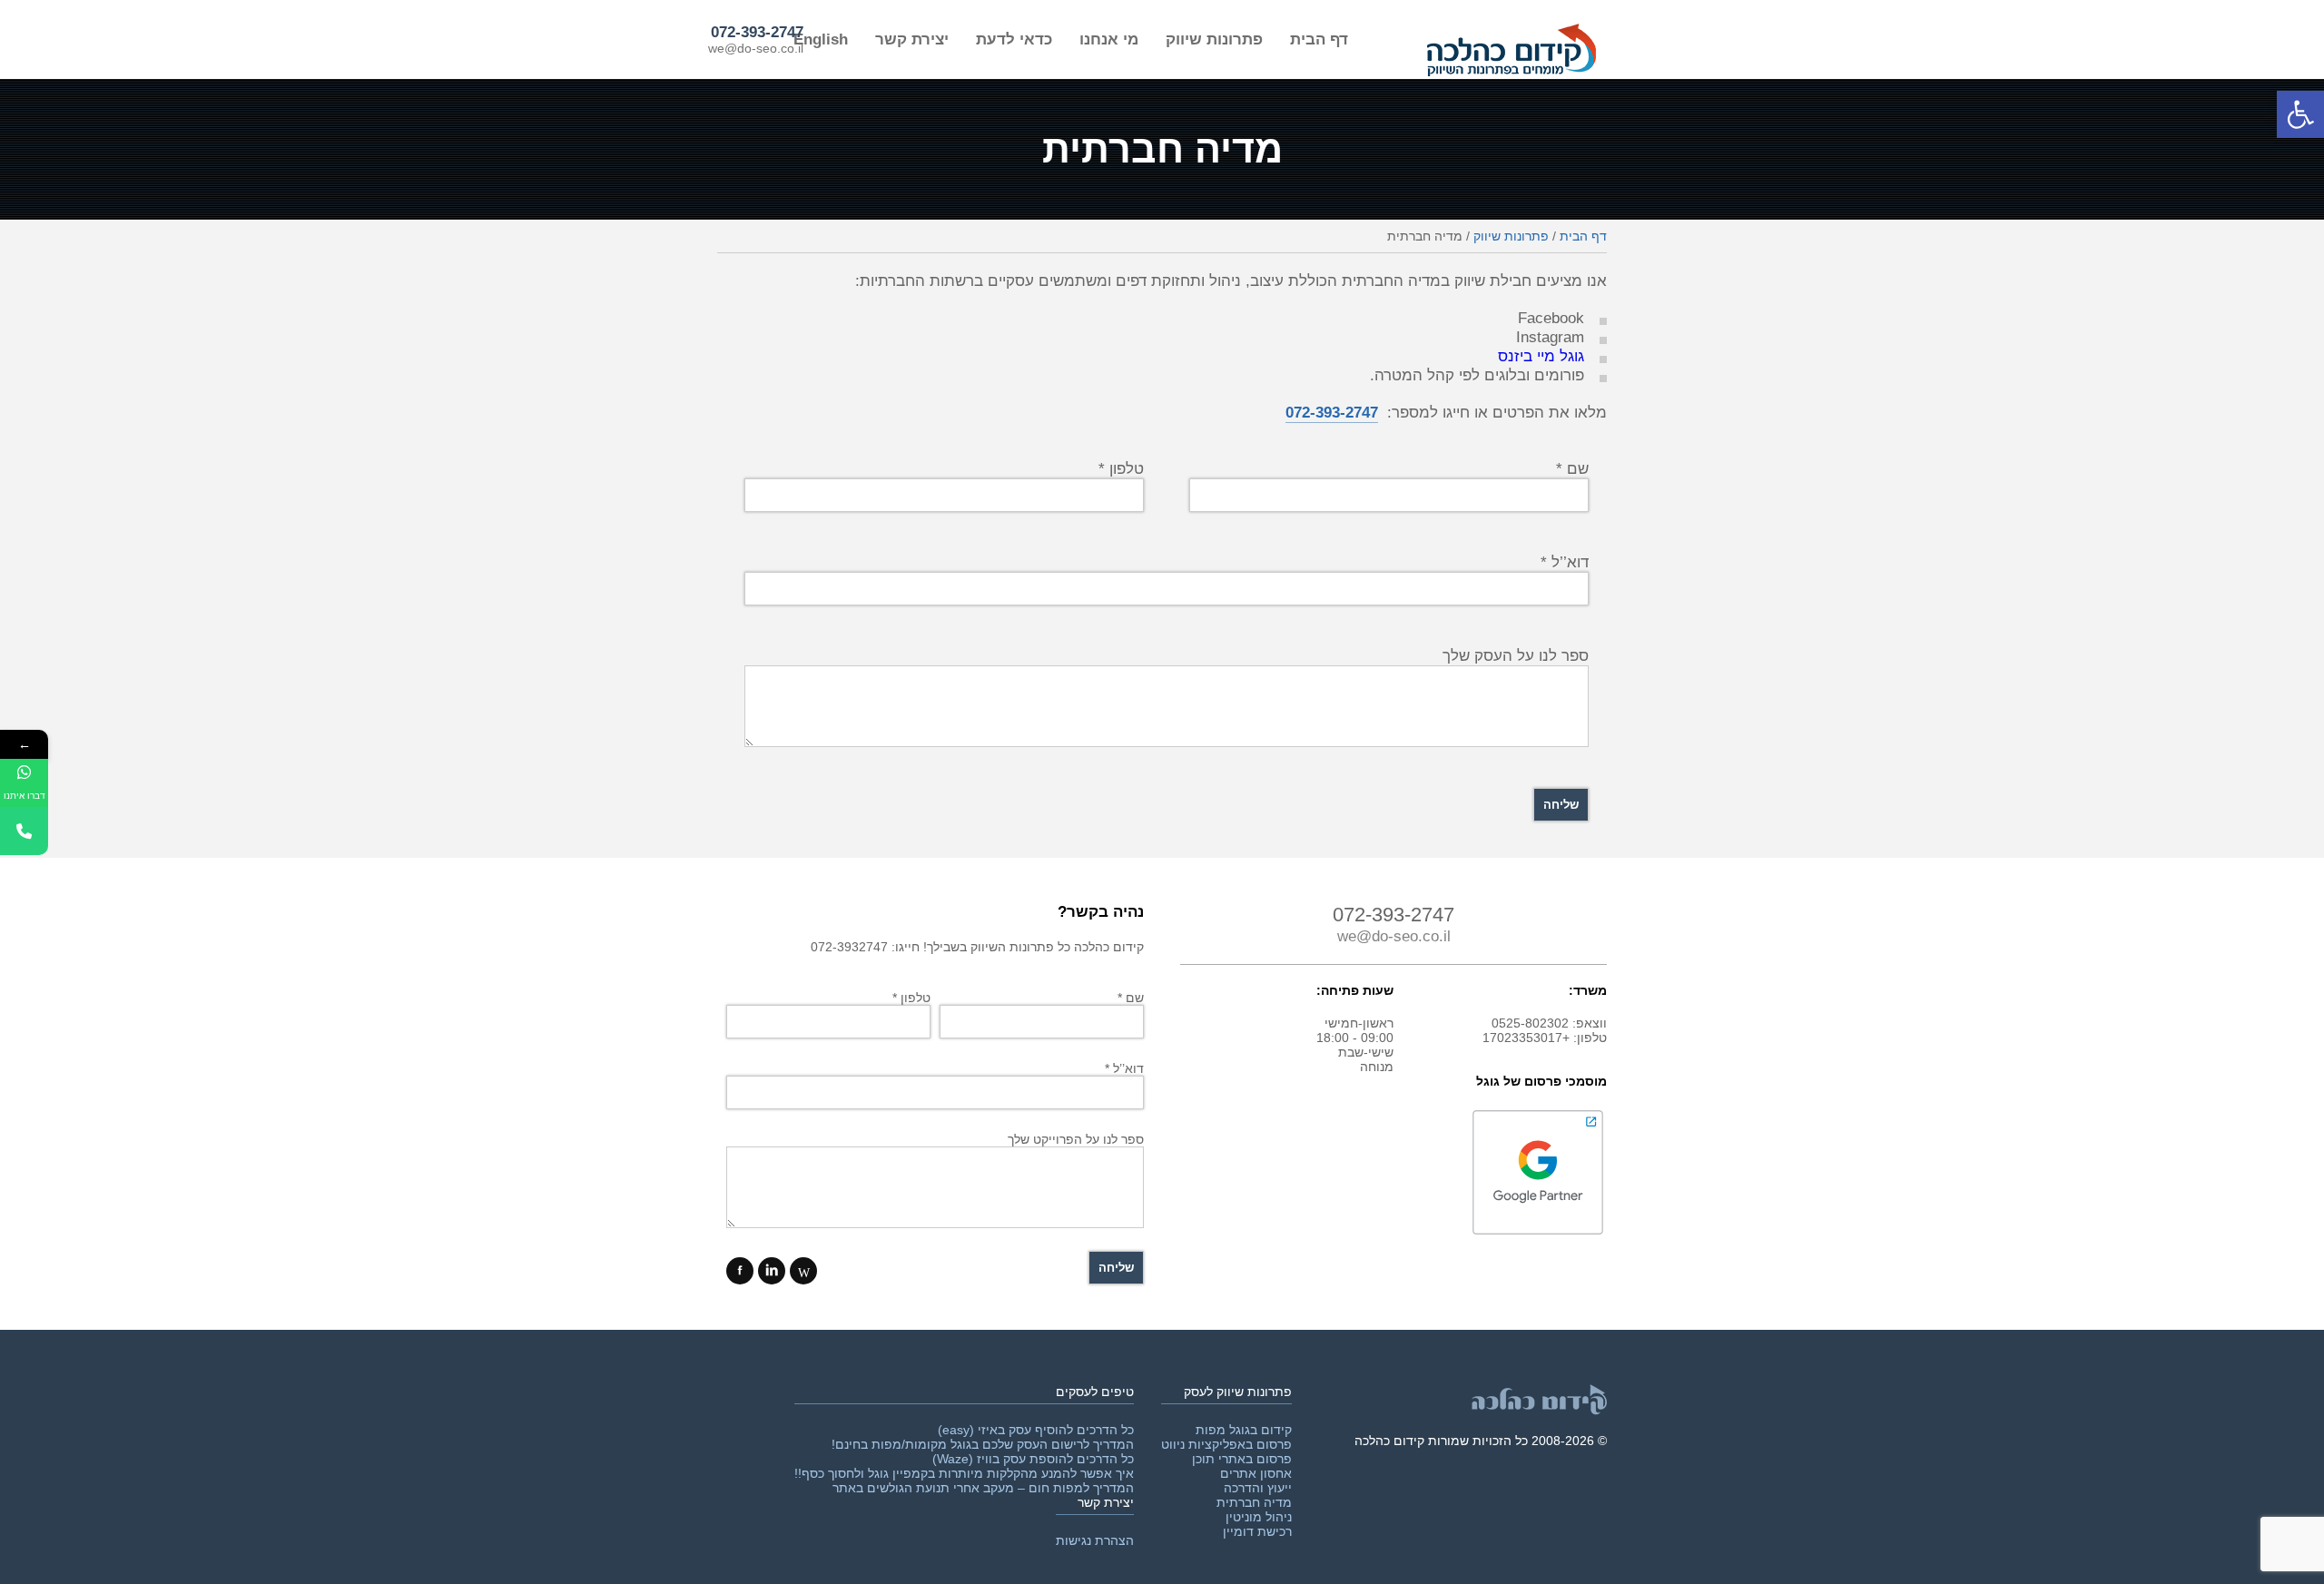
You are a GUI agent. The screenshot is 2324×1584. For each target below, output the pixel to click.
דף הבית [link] (1319, 39)
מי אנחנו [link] (1109, 39)
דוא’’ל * (1565, 562)
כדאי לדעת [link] (1014, 39)
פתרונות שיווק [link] (1214, 39)
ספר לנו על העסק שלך (1516, 655)
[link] (2300, 114)
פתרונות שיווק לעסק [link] (1238, 1392)
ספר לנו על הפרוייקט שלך (1076, 1139)
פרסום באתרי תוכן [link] (1242, 1459)
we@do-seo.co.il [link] (756, 48)
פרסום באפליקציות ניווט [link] (1226, 1444)
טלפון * (911, 998)
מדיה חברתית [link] (1254, 1502)
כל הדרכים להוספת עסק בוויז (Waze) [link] (1033, 1459)
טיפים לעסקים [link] (1095, 1392)
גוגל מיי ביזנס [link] (1541, 356)
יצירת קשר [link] (912, 39)
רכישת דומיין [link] (1257, 1531)
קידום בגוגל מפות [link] (1244, 1430)
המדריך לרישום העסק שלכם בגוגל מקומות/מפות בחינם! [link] (983, 1444)
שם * (1131, 998)
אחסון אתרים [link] (1256, 1473)
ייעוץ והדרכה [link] (1258, 1488)
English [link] (821, 39)
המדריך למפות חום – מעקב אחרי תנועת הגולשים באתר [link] (983, 1488)
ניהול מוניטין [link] (1259, 1517)
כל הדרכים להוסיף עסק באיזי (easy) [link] (1036, 1430)
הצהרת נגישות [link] (1095, 1540)
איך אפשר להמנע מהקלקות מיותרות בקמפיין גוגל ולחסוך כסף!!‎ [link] (964, 1473)
